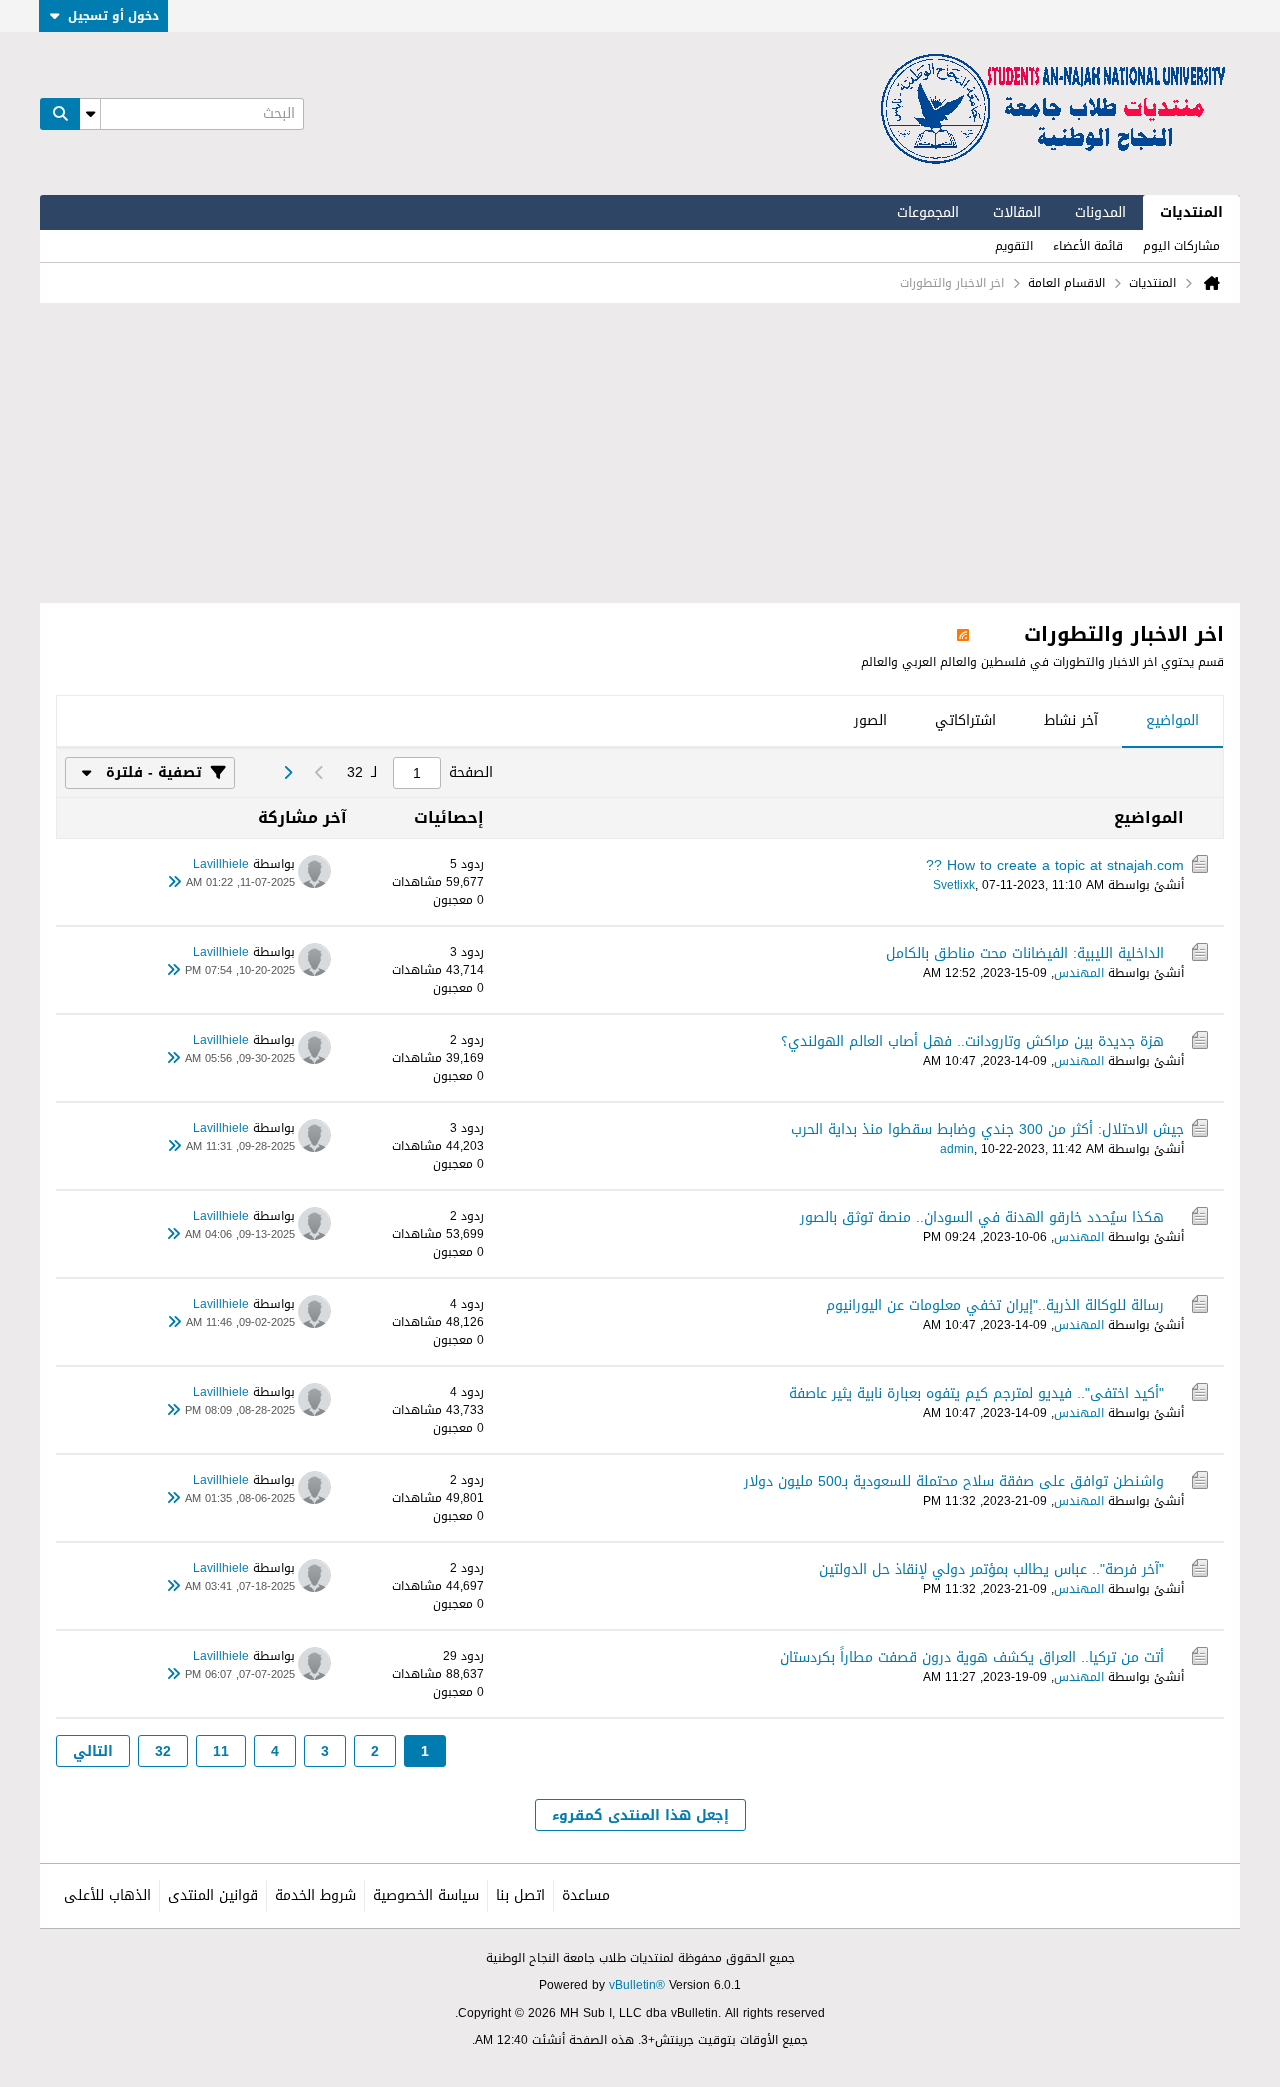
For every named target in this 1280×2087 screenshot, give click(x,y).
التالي (93, 1751)
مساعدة (586, 1895)
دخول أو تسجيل (113, 16)
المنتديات (1191, 212)
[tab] (1172, 722)
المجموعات (928, 212)
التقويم (1014, 246)
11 (221, 1751)
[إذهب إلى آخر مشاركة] (174, 883)
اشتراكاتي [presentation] (965, 720)
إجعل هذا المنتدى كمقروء (640, 1815)
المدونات (1100, 212)
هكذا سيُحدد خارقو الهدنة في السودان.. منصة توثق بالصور (982, 1217)
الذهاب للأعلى (107, 1895)
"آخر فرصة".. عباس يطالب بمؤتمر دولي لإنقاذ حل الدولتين (991, 1569)
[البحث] (60, 114)
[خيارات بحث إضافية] (90, 114)
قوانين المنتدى (213, 1895)
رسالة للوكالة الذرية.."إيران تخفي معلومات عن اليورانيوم (995, 1305)
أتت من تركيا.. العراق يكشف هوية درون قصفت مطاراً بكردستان (972, 1657)
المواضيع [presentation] (1172, 720)
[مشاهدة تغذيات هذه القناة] (963, 634)
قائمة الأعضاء (1088, 246)
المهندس (1079, 973)
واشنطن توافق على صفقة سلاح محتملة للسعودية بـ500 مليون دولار (954, 1481)
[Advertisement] (640, 453)
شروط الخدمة (315, 1895)
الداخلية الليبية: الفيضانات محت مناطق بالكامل (1025, 953)
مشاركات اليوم (1181, 246)
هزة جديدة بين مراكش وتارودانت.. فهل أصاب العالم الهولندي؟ (972, 1041)
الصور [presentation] (870, 720)
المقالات (1017, 212)
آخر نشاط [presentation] (1071, 720)
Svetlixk (954, 885)
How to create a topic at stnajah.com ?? (1055, 865)
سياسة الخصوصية (426, 1895)
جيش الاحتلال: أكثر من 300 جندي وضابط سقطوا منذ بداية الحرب (987, 1129)
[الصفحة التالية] (287, 773)
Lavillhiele (221, 864)
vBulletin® (637, 1985)
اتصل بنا (520, 1895)
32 (163, 1751)
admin (957, 1149)
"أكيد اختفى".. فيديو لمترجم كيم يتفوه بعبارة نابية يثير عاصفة (976, 1393)
